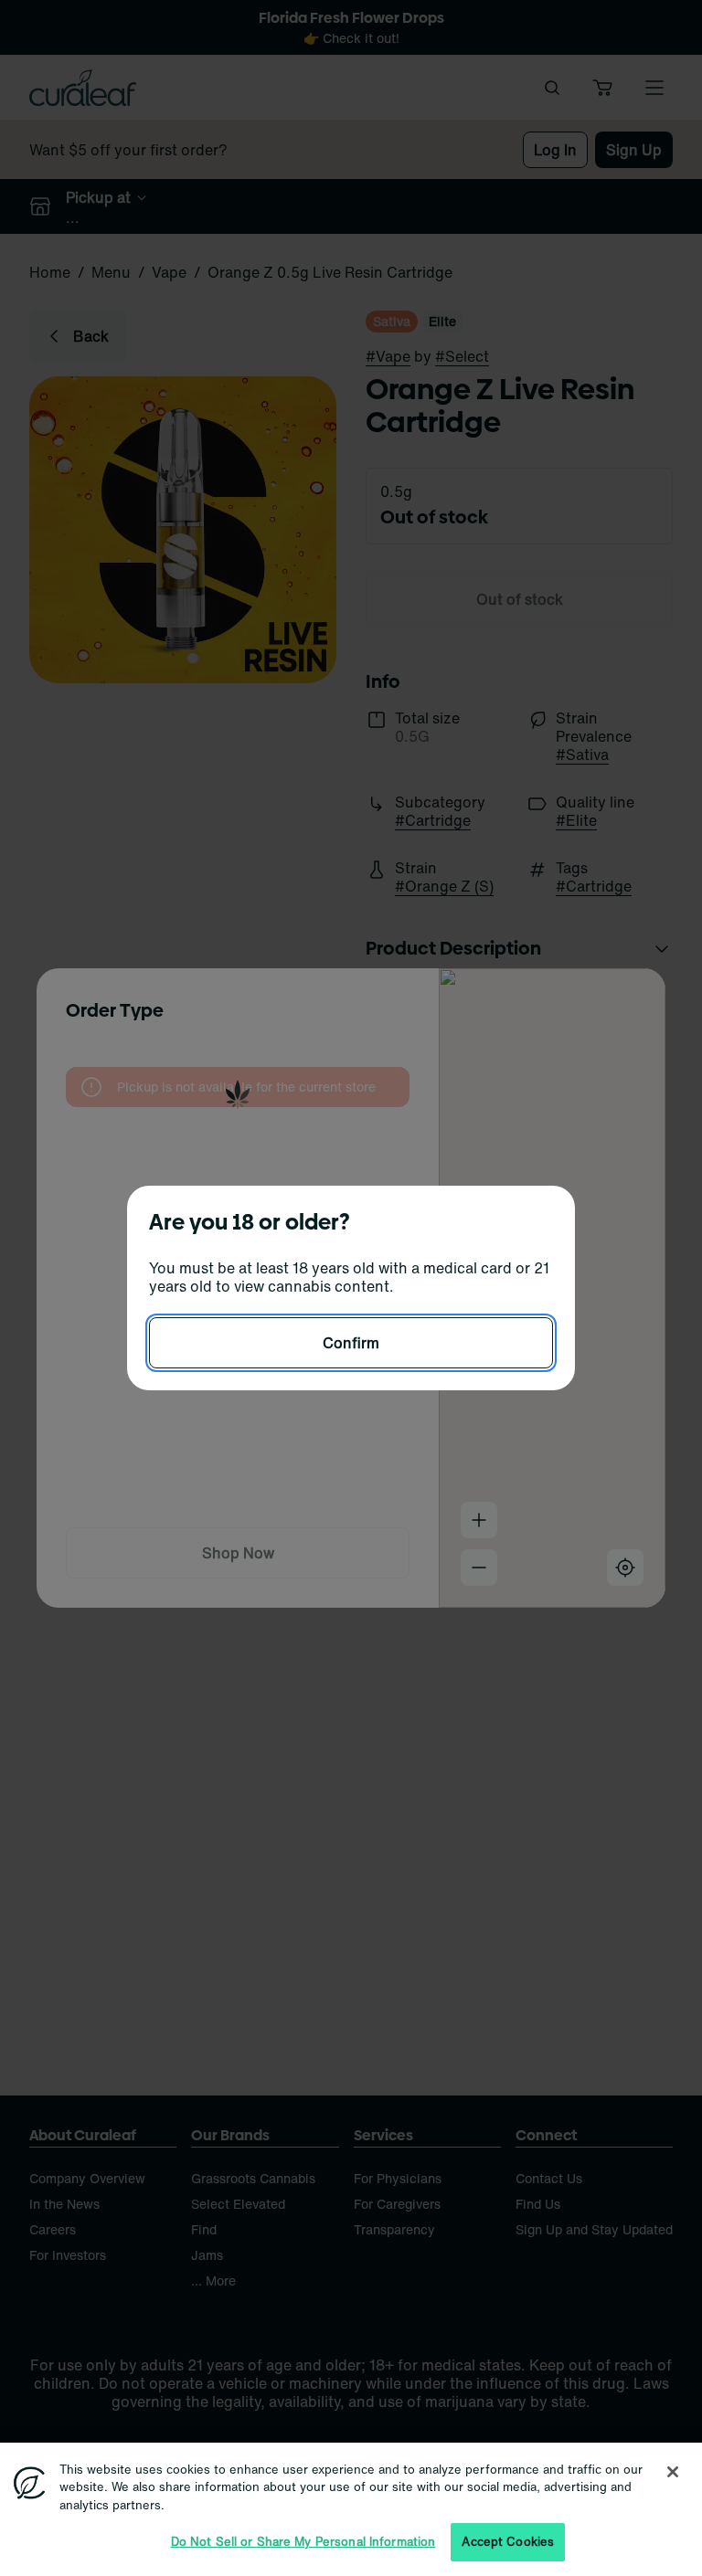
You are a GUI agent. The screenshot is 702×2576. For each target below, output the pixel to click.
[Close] (673, 2472)
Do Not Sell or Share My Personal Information (303, 2542)
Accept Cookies (508, 2542)
